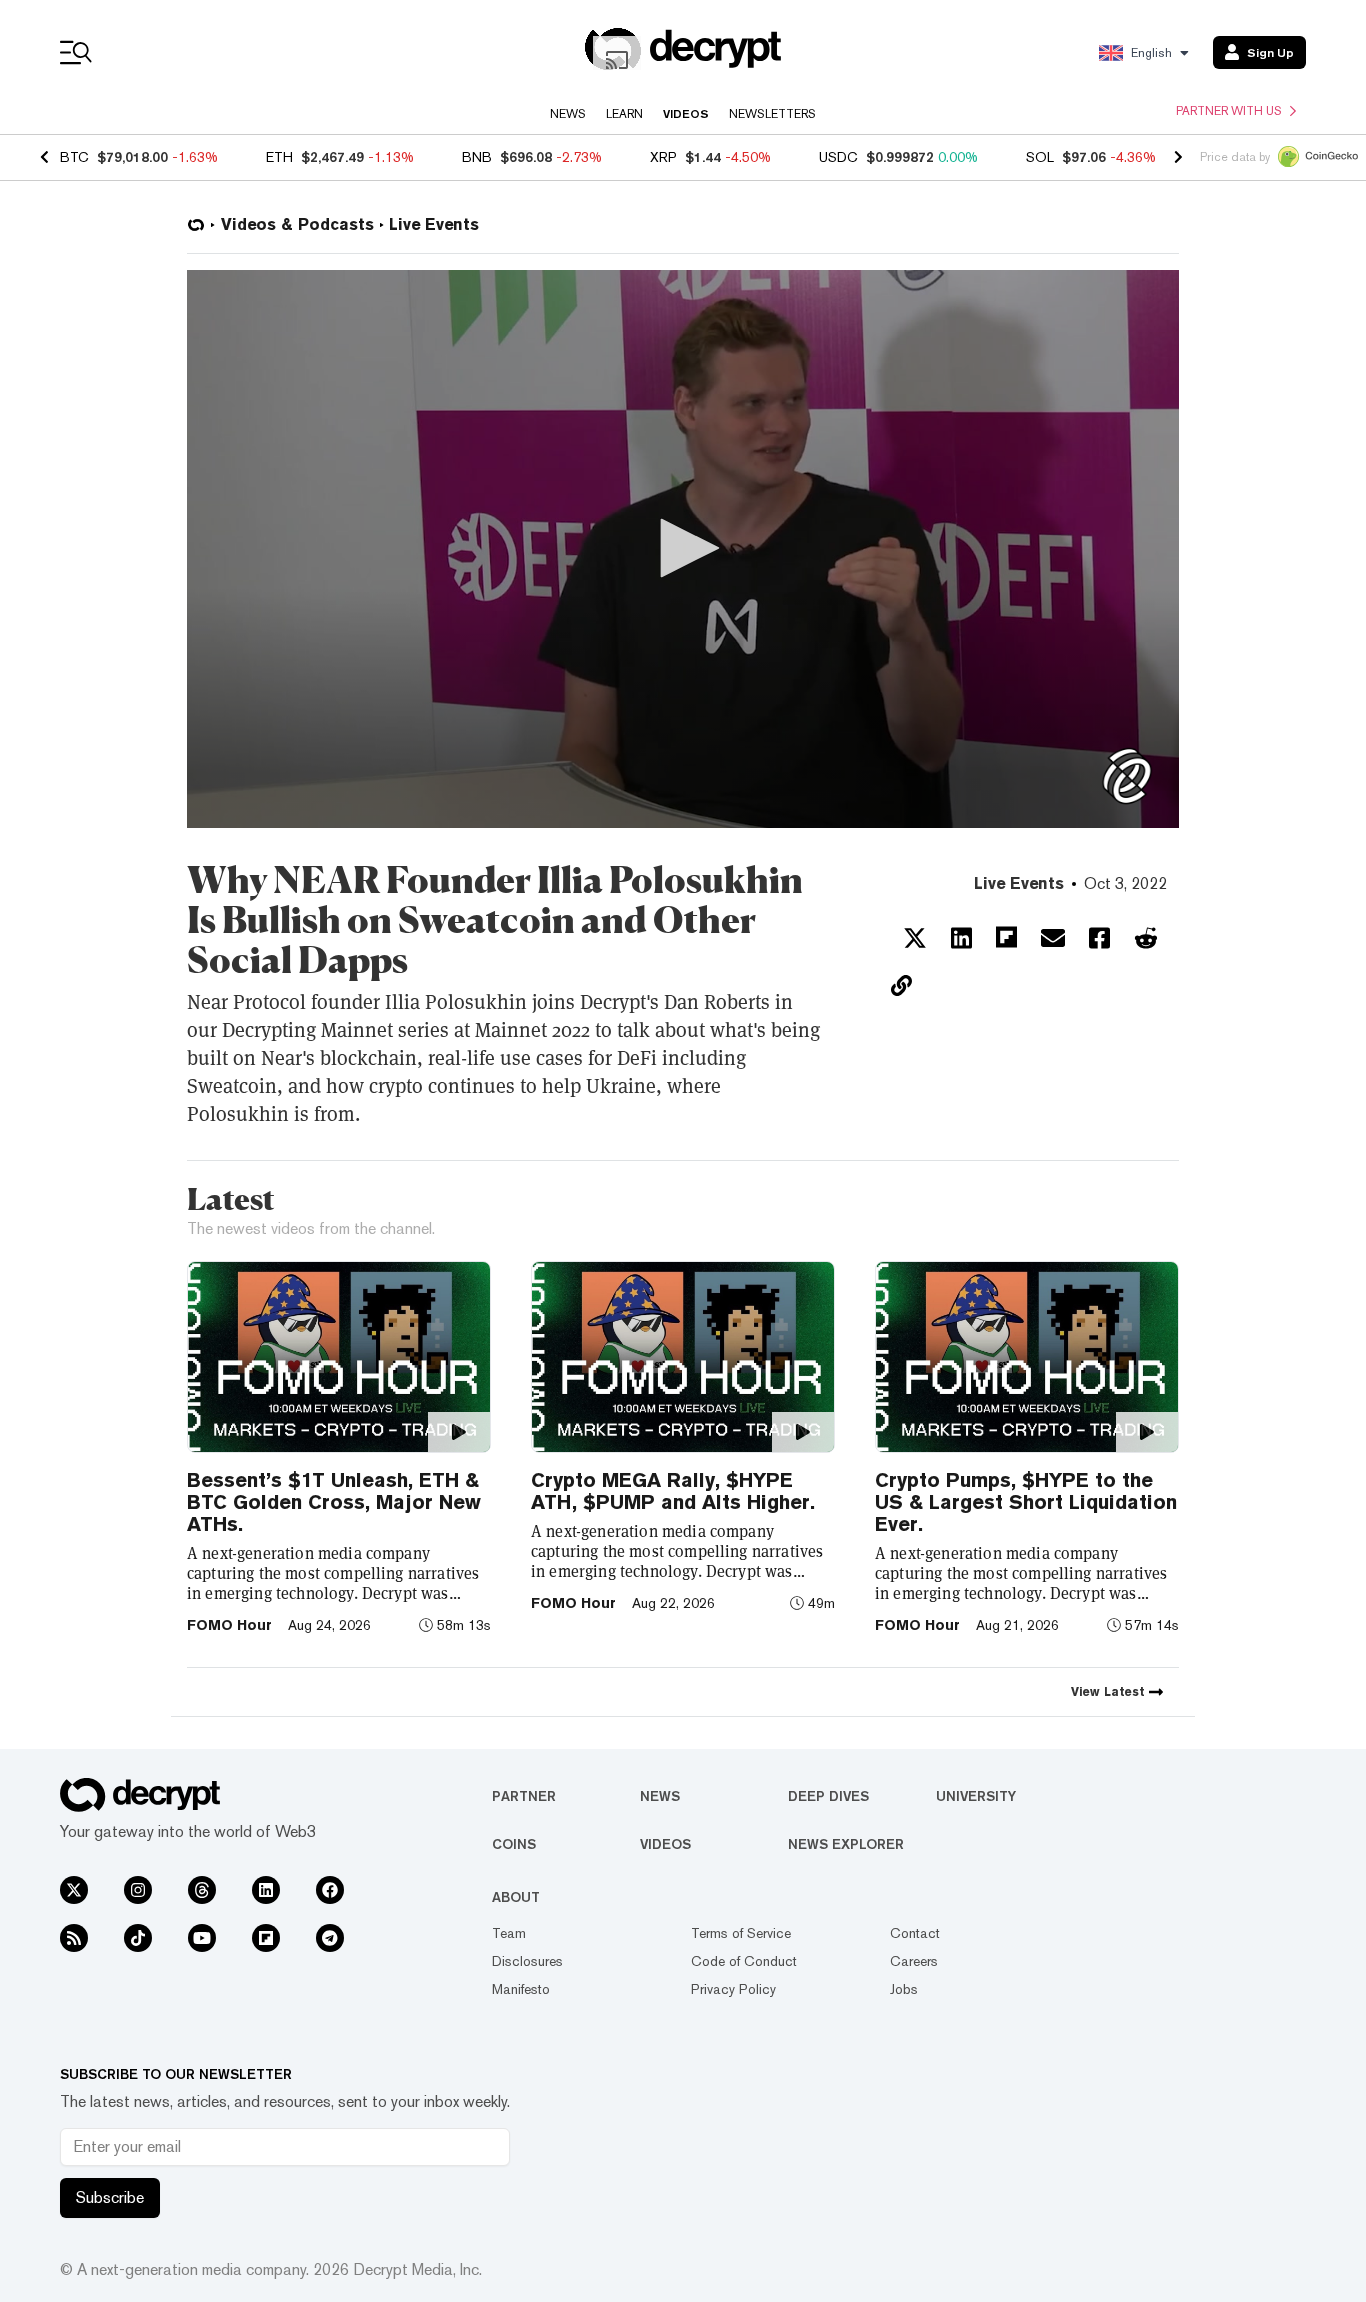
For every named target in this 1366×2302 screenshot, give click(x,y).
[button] (683, 548)
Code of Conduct (744, 1961)
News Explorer (846, 1844)
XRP (663, 157)
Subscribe (110, 2197)
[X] (74, 1890)
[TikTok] (138, 1938)
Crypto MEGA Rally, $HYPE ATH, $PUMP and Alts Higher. (673, 1491)
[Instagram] (138, 1890)
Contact (915, 1933)
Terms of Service (741, 1933)
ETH (279, 157)
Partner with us (1229, 111)
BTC (74, 157)
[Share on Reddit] (1146, 938)
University (976, 1796)
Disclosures (527, 1961)
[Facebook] (330, 1890)
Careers (914, 1961)
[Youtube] (202, 1938)
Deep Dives (828, 1796)
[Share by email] (1053, 938)
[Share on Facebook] (1099, 938)
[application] (683, 549)
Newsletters (772, 114)
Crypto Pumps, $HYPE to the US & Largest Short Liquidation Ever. (1026, 1502)
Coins (514, 1844)
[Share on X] (915, 938)
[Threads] (202, 1890)
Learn (624, 114)
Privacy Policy (733, 1989)
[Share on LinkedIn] (961, 938)
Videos (686, 114)
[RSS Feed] (74, 1938)
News (568, 114)
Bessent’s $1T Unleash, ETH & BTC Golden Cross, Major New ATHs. (334, 1502)
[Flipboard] (266, 1938)
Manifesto (521, 1989)
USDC (838, 157)
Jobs (904, 1989)
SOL (1040, 157)
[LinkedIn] (266, 1890)
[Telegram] (330, 1938)
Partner (524, 1796)
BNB (477, 157)
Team (509, 1933)
